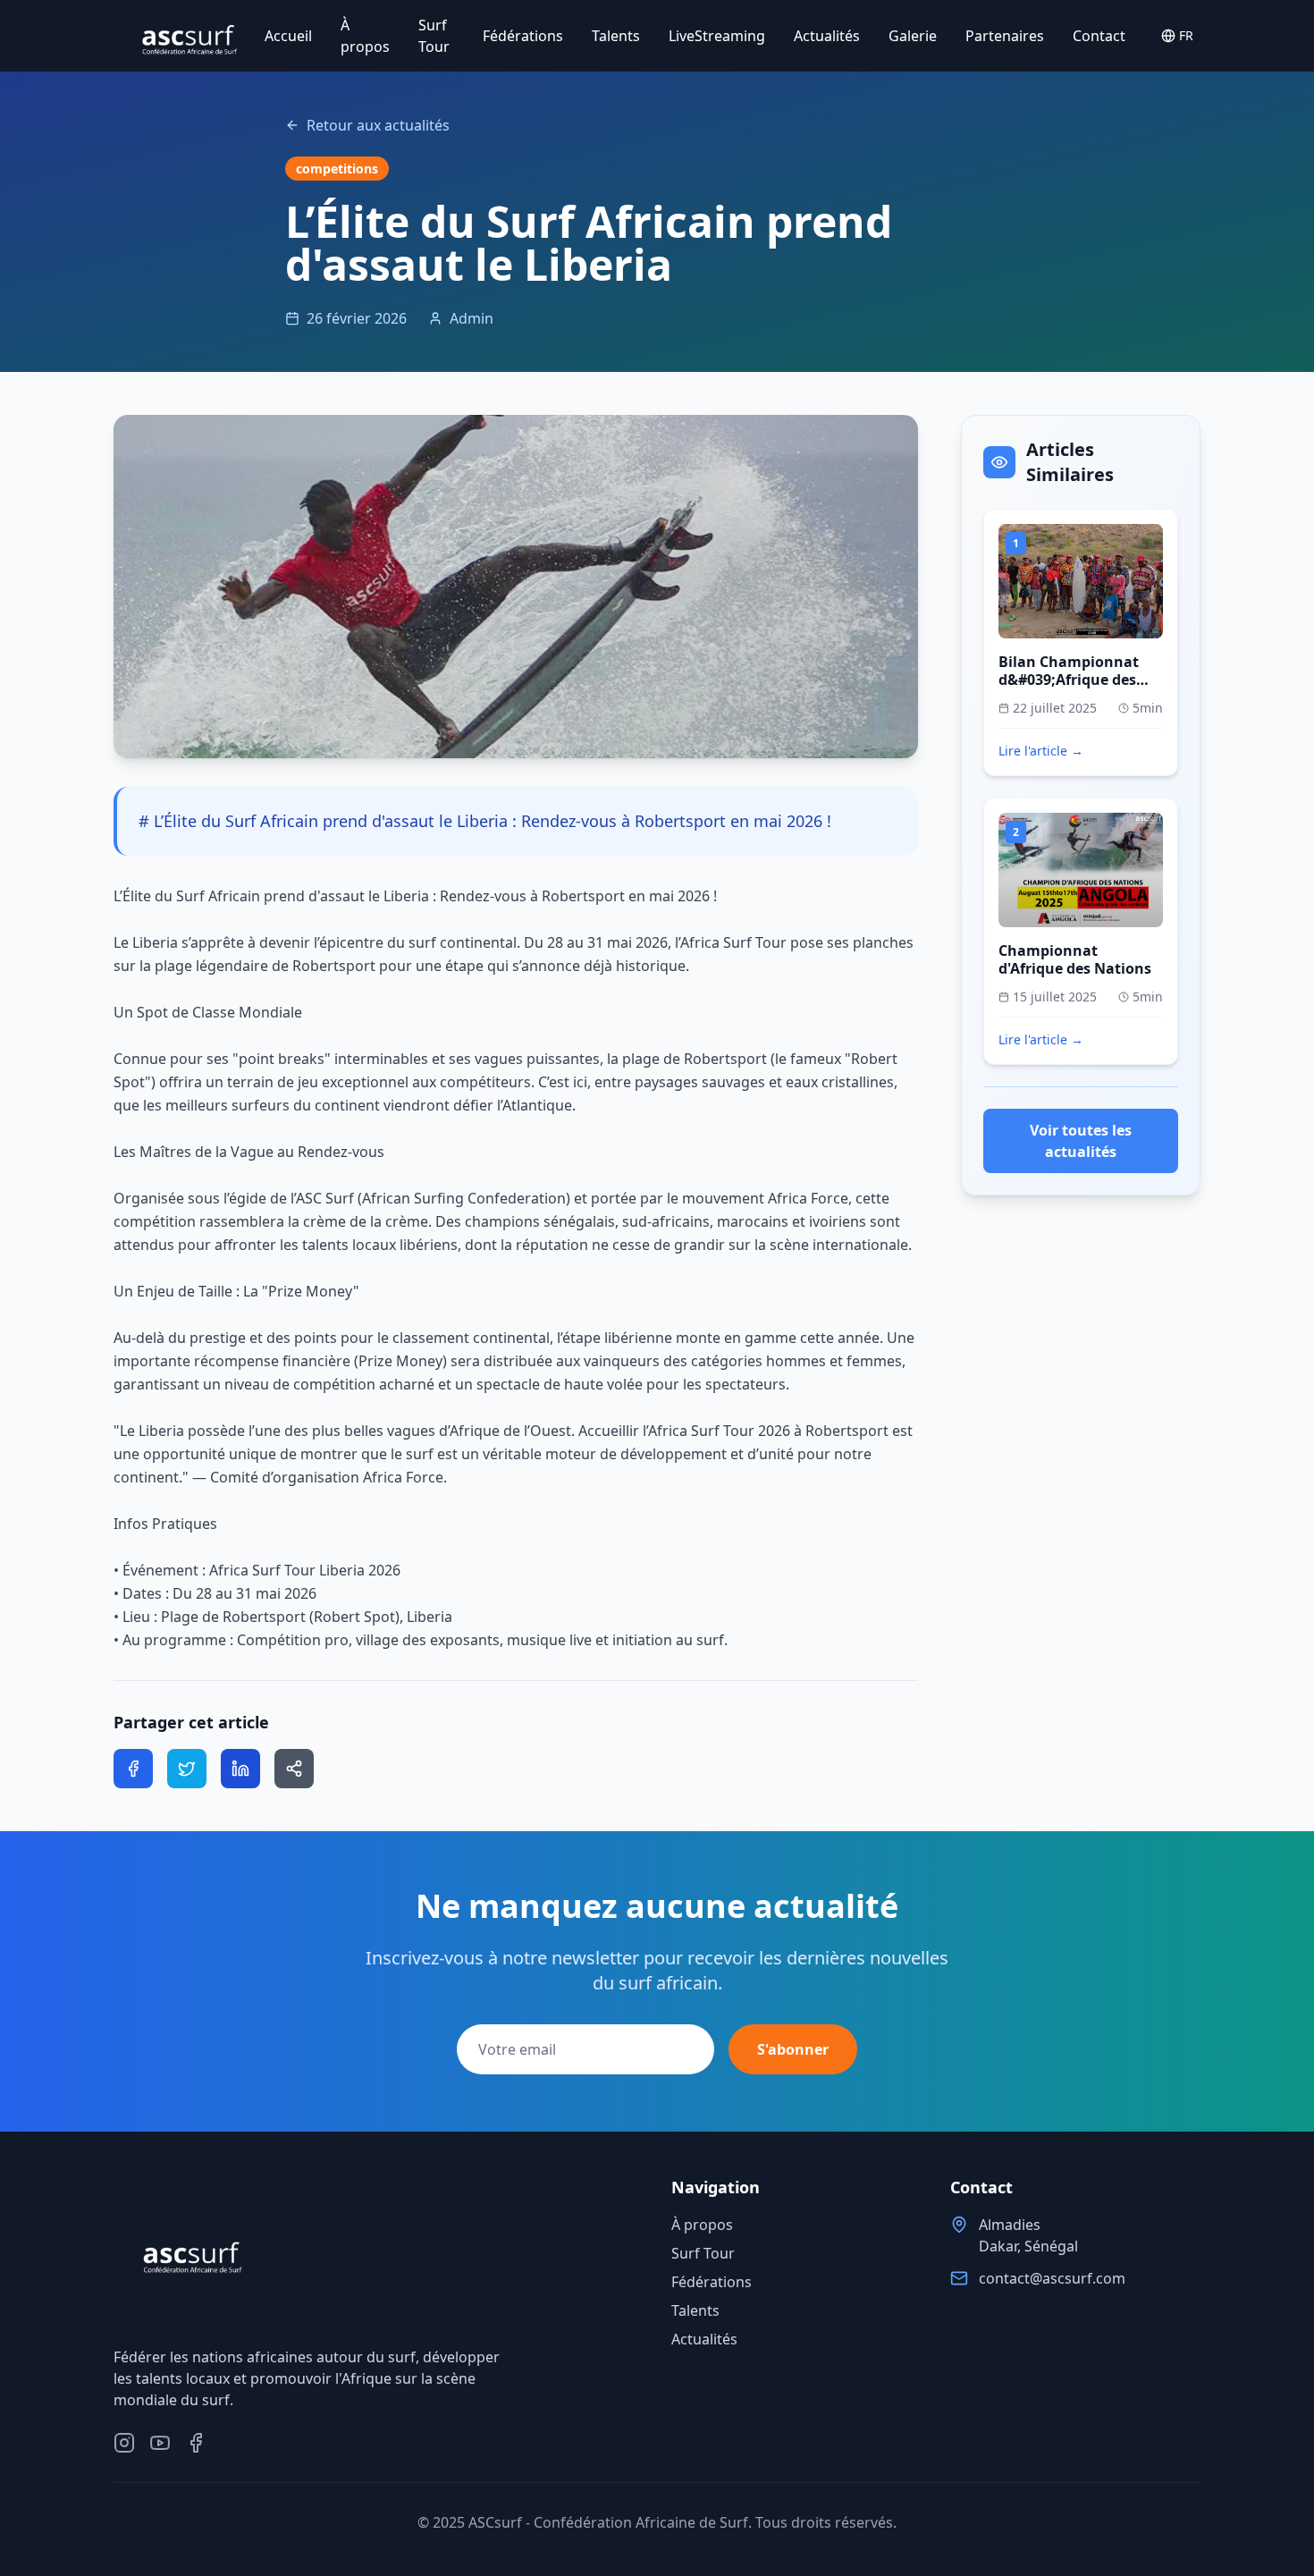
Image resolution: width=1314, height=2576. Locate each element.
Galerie (913, 36)
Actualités (827, 36)
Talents (616, 36)
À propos (365, 36)
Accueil (288, 36)
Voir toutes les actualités (1081, 1141)
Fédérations (523, 36)
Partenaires (1005, 36)
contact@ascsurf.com (1052, 2278)
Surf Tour (434, 36)
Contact (1099, 36)
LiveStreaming (717, 36)
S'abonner (793, 2049)
